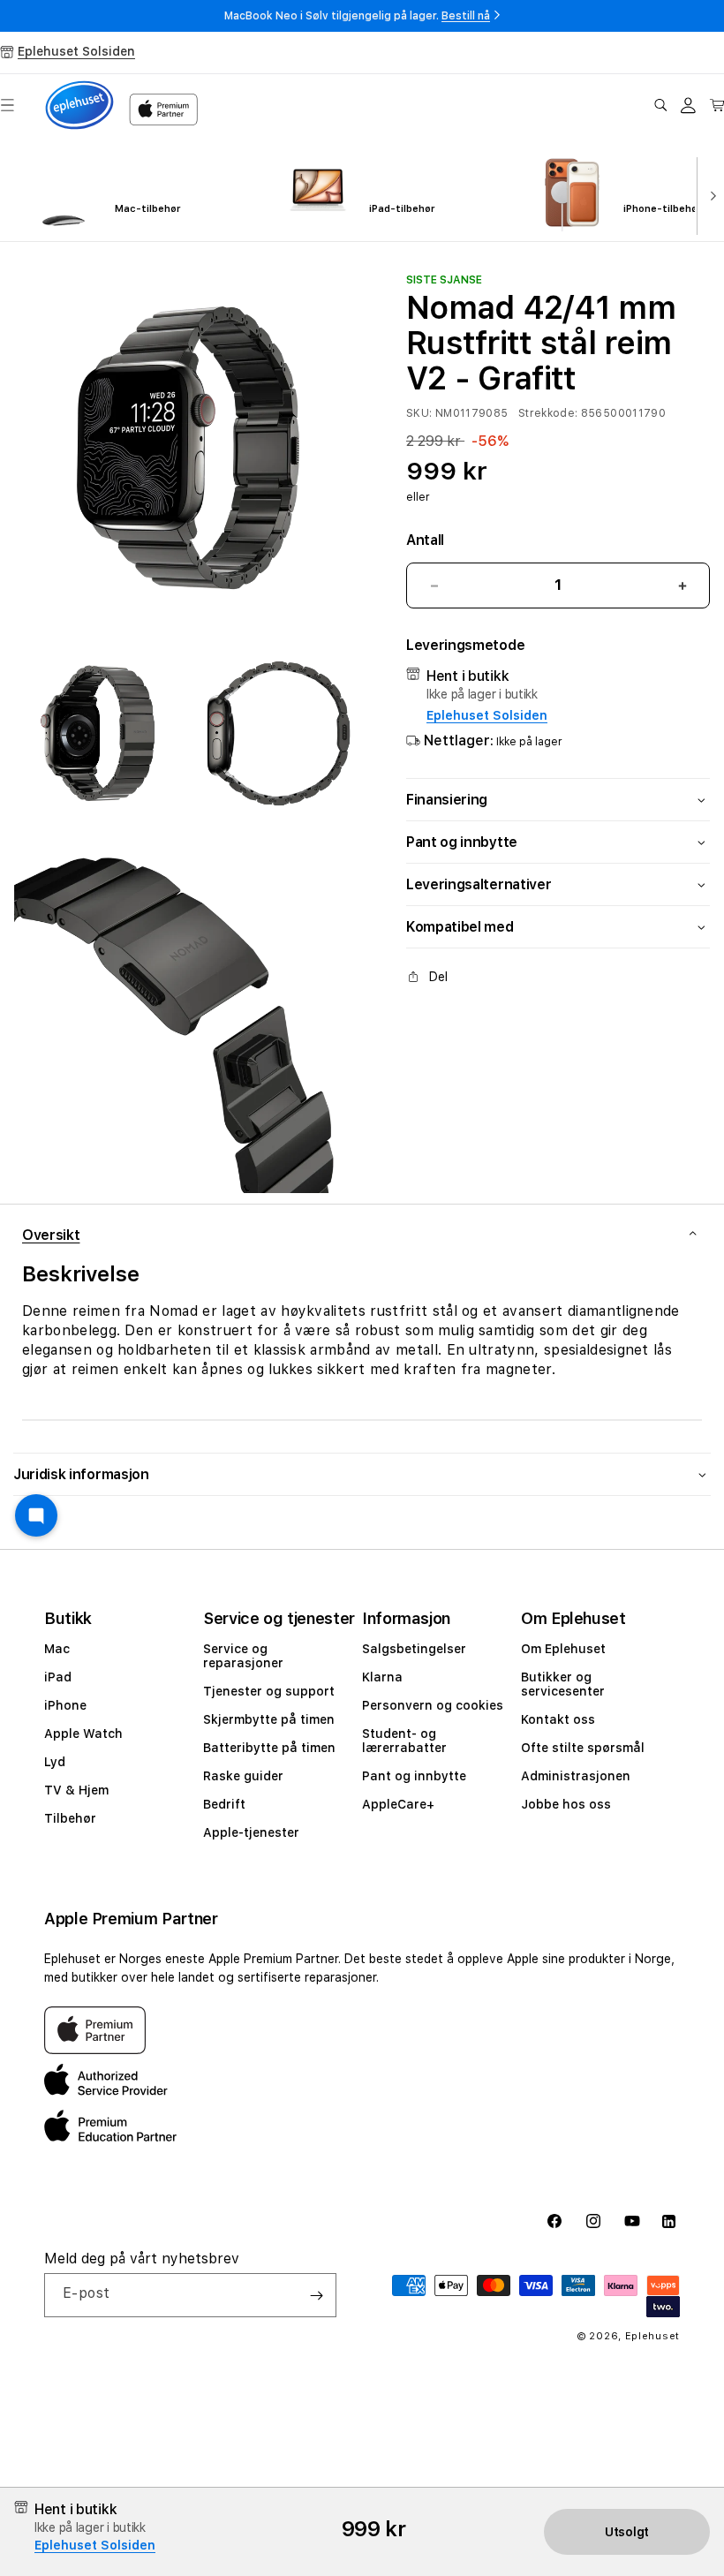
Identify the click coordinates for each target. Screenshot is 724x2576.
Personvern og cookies (433, 1705)
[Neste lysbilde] (709, 194)
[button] (660, 105)
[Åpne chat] (36, 1515)
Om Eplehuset (563, 1649)
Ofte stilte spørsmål (583, 1748)
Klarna (382, 1677)
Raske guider (243, 1776)
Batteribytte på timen (269, 1748)
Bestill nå (466, 16)
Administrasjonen (576, 1776)
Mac (57, 1649)
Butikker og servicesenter (563, 1684)
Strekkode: (548, 413)
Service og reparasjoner (243, 1656)
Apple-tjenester (251, 1832)
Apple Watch (83, 1734)
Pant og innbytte (414, 1776)
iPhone (65, 1705)
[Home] (79, 105)
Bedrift (224, 1804)
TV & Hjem (76, 1790)
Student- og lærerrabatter (404, 1741)
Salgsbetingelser (414, 1649)
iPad (58, 1677)
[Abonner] (316, 2295)
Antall (425, 540)
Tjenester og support (269, 1691)
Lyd (55, 1762)
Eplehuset (652, 2336)
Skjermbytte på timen (269, 1719)
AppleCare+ (398, 1804)
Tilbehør (70, 1818)
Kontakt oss (558, 1719)
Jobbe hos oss (566, 1804)
